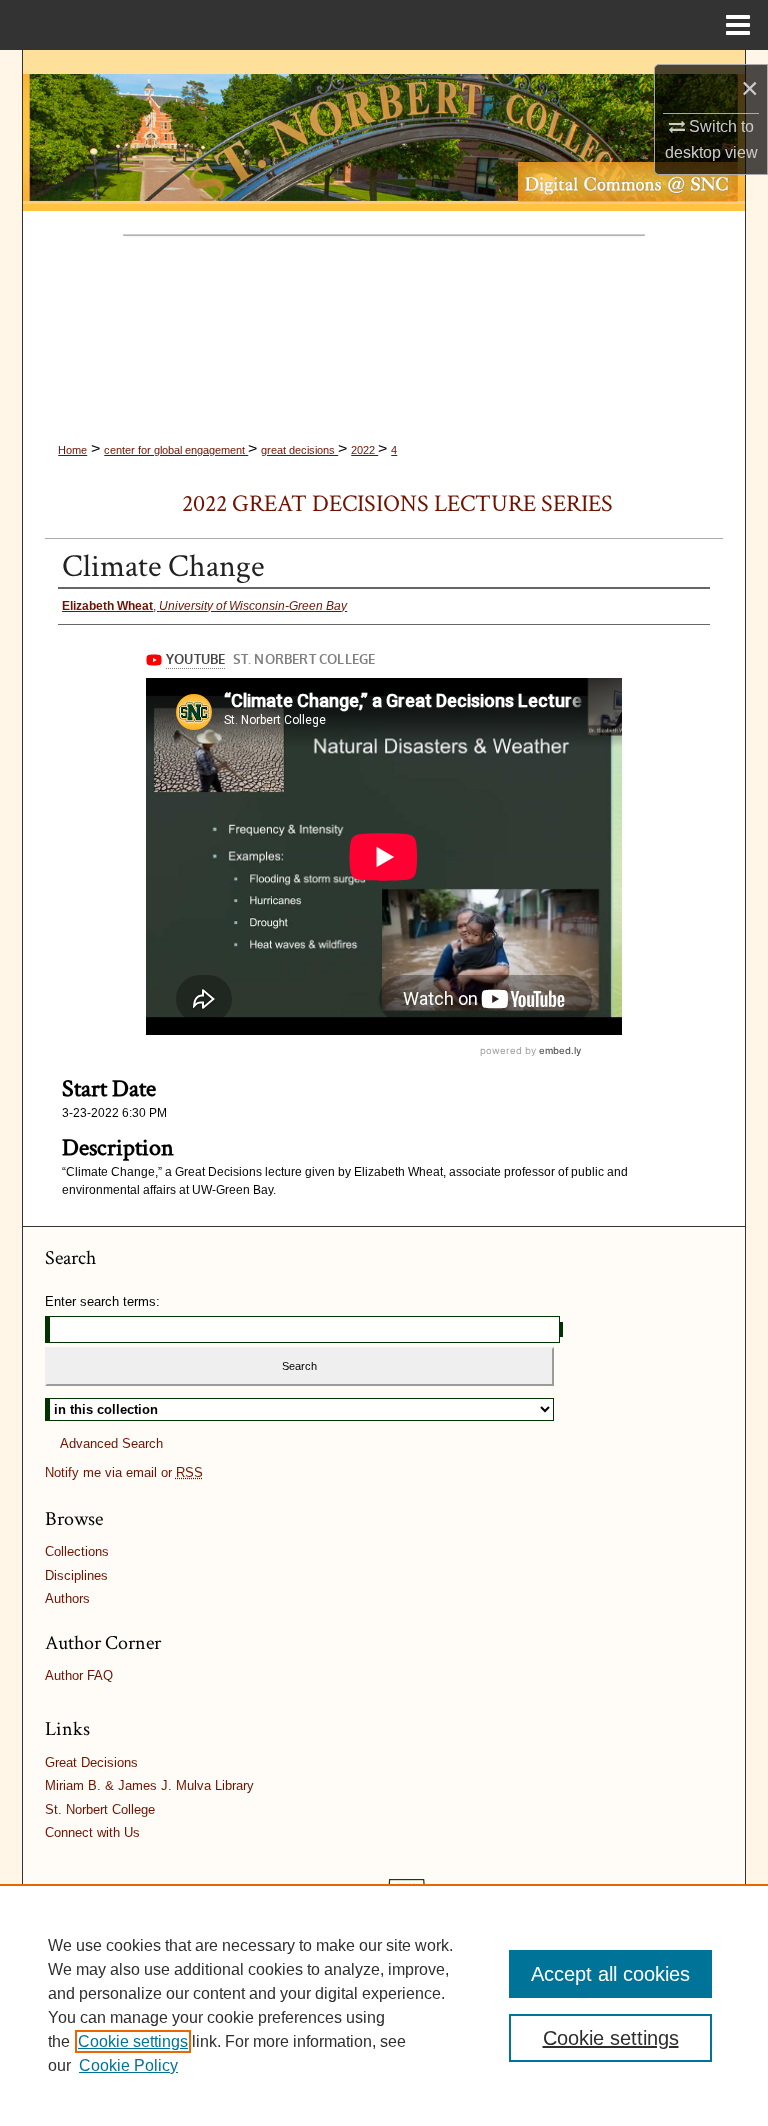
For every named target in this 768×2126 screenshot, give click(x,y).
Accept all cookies (610, 1974)
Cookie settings (133, 2041)
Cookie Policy (128, 2065)
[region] (384, 2005)
